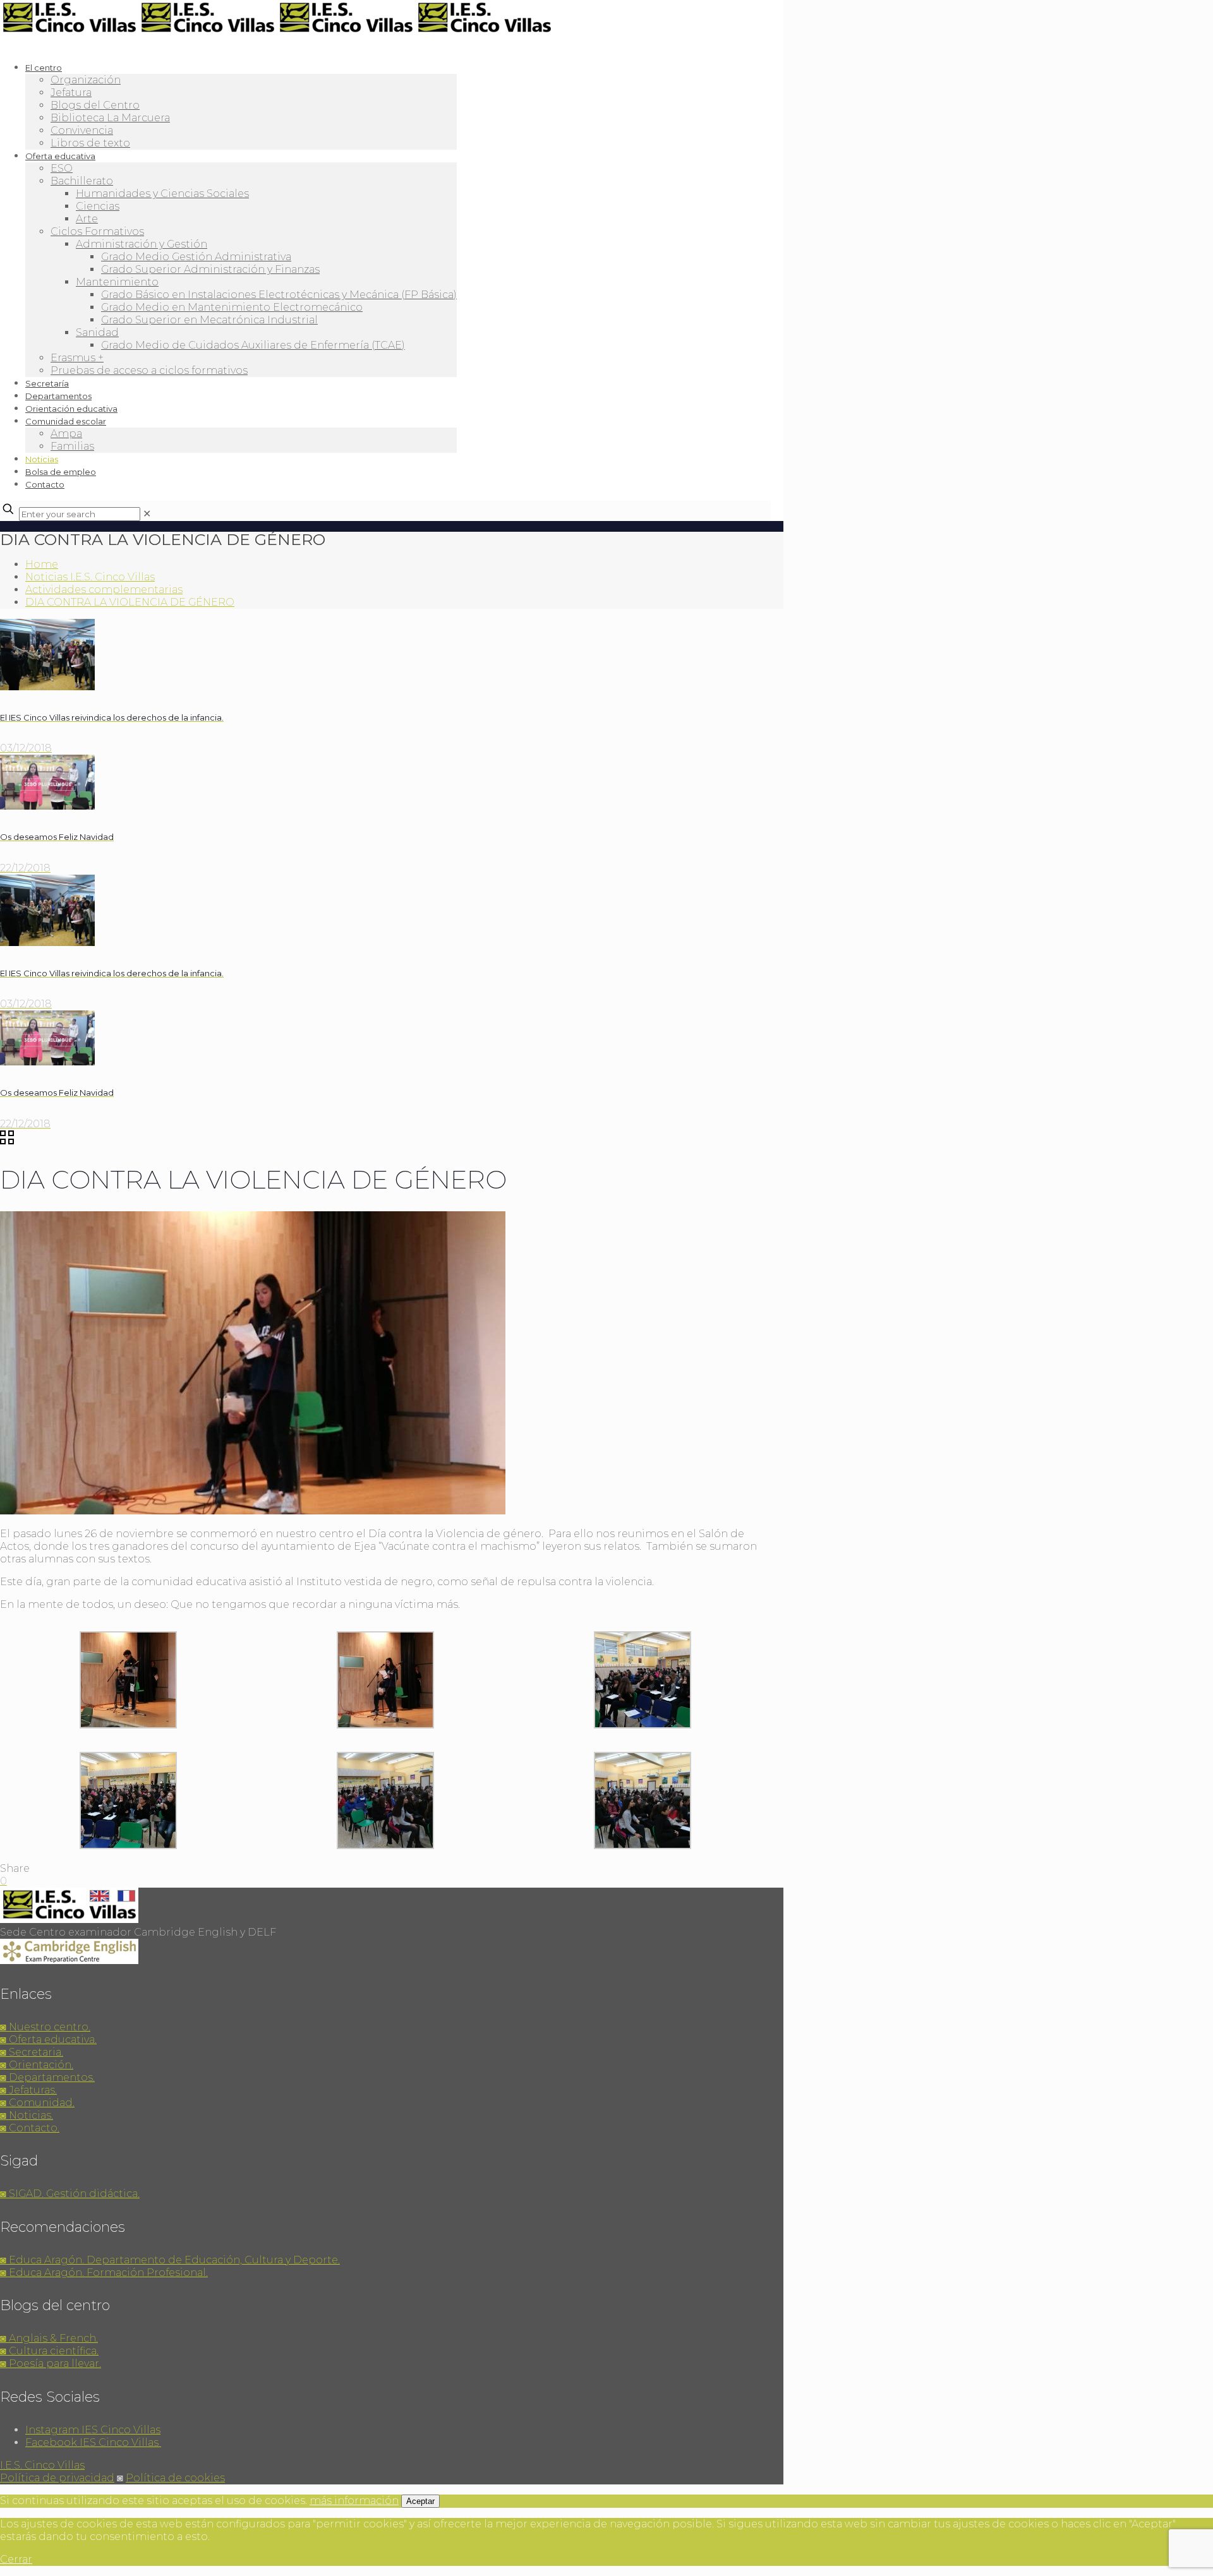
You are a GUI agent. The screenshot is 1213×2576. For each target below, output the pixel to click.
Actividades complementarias (104, 590)
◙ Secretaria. (32, 2052)
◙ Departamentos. (47, 2077)
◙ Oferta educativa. (48, 2040)
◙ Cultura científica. (49, 2351)
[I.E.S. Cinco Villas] (277, 32)
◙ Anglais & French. (49, 2338)
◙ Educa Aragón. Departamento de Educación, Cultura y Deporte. (170, 2260)
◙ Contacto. (30, 2128)
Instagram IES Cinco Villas (93, 2430)
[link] (147, 514)
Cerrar (16, 2559)
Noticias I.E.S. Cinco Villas (90, 577)
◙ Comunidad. (37, 2103)
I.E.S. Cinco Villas (42, 2465)
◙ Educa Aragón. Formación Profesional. (104, 2273)
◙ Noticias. (27, 2115)
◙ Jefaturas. (28, 2090)
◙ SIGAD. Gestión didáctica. (70, 2194)
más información (354, 2501)
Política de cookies (175, 2478)
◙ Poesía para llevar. (51, 2363)
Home (42, 564)
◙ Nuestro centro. (45, 2027)
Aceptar (420, 2501)
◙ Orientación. (37, 2065)
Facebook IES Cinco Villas (93, 2442)
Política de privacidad (57, 2478)
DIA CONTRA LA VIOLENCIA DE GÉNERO (130, 602)
